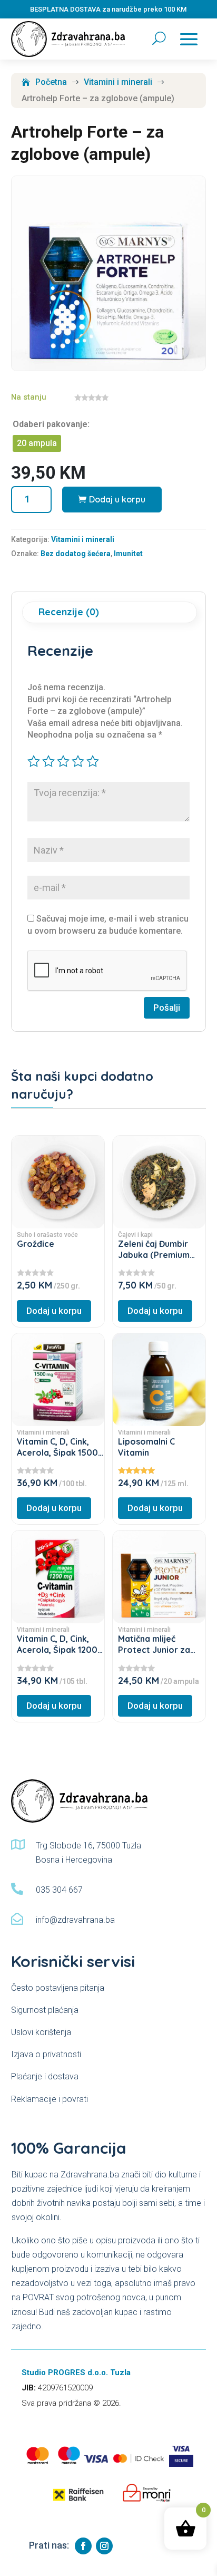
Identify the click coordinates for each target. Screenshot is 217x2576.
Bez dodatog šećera (76, 554)
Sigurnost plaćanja (45, 2010)
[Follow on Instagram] (104, 2546)
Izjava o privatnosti (46, 2054)
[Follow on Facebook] (83, 2546)
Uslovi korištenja (41, 2032)
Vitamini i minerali (83, 539)
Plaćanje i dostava (45, 2076)
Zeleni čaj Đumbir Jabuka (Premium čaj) (154, 1255)
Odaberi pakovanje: (51, 424)
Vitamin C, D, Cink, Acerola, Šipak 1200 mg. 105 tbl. (57, 1650)
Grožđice (36, 1244)
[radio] (37, 443)
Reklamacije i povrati (50, 2099)
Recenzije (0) (69, 612)
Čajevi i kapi (135, 1235)
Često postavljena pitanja (58, 1988)
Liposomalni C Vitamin (146, 1447)
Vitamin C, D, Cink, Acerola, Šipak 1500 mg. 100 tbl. (57, 1452)
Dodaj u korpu (117, 499)
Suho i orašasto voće (47, 1235)
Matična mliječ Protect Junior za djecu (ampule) (154, 1650)
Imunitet (128, 554)
